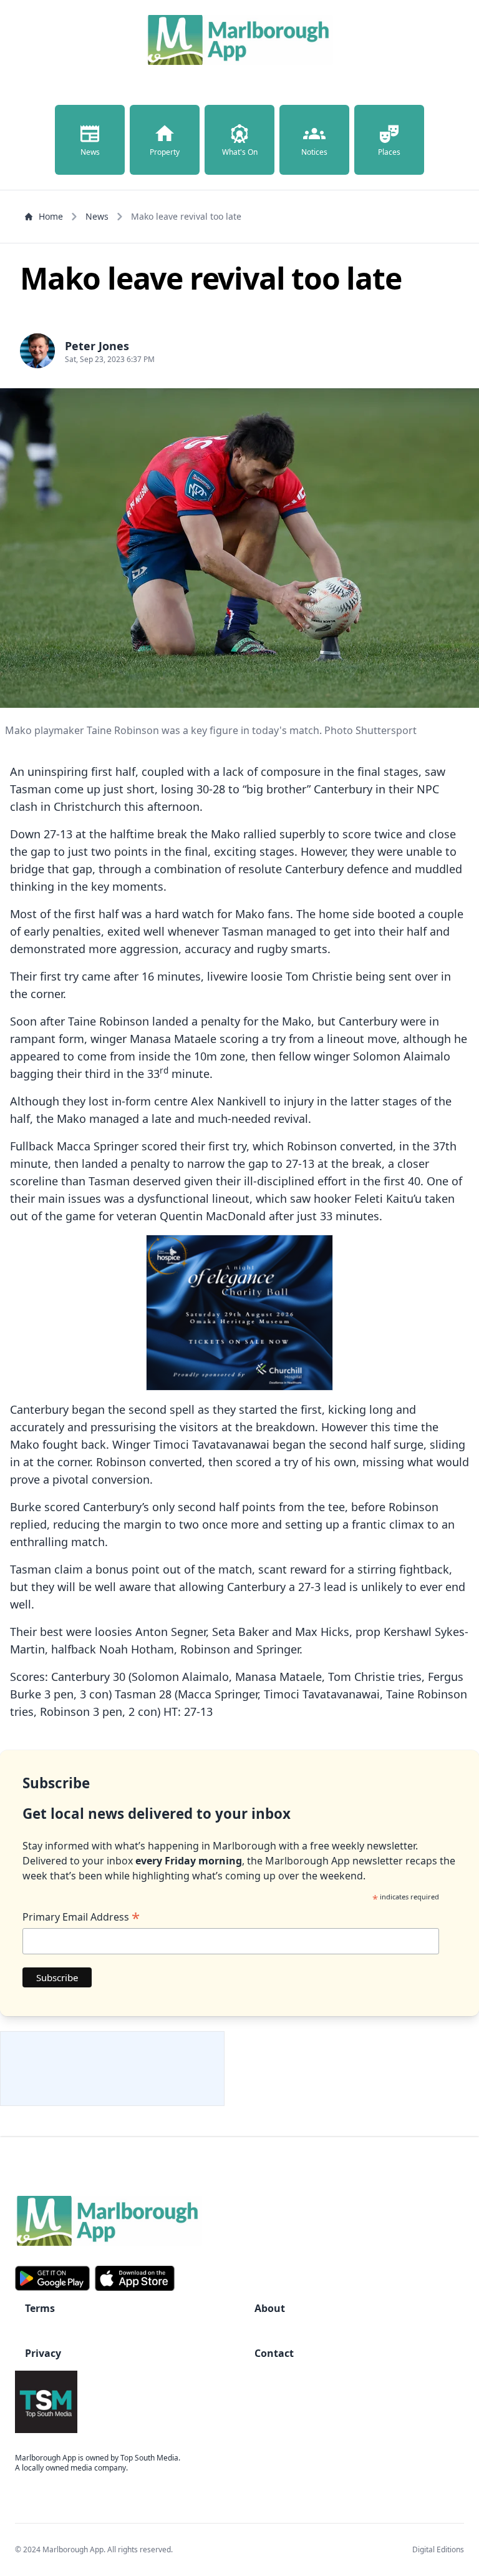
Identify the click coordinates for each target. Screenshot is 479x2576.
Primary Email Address (81, 1917)
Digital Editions (438, 2549)
